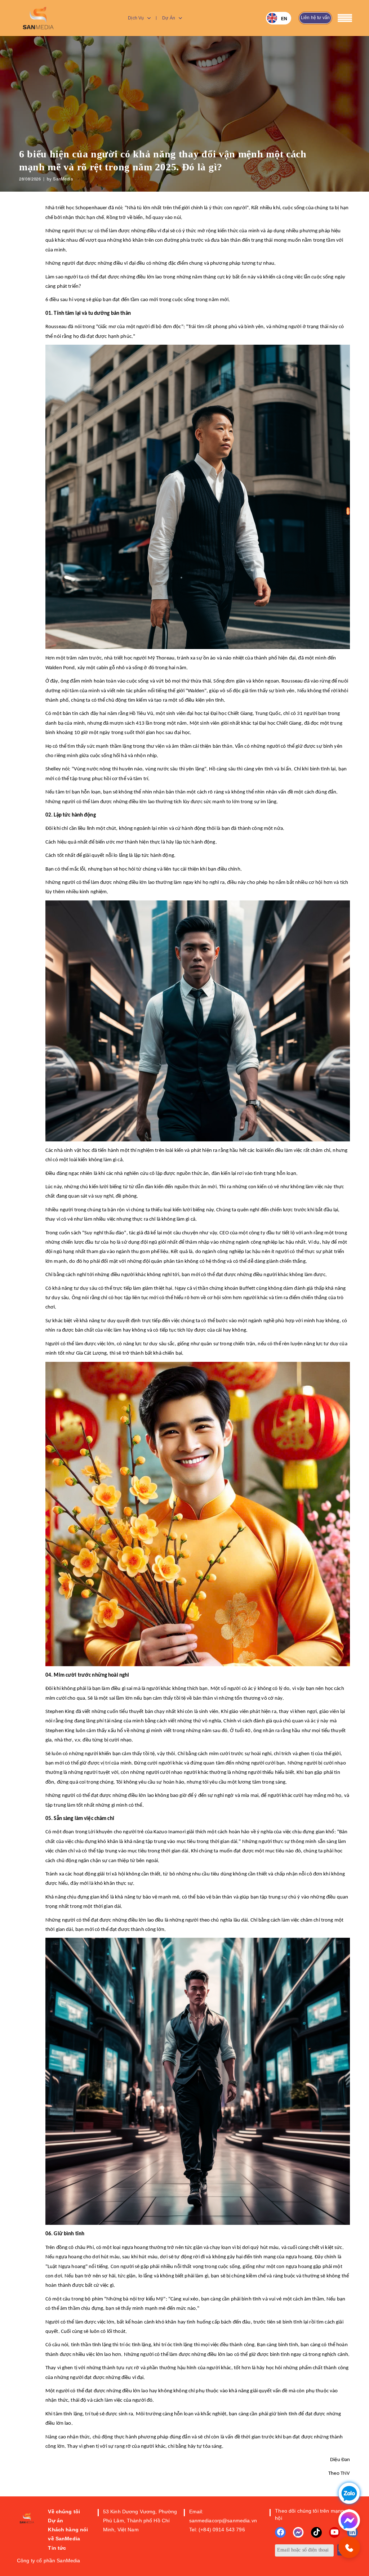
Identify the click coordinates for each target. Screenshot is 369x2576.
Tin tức (57, 2548)
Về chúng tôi (64, 2512)
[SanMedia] (39, 18)
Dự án (169, 18)
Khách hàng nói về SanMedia (68, 2534)
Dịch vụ (136, 18)
